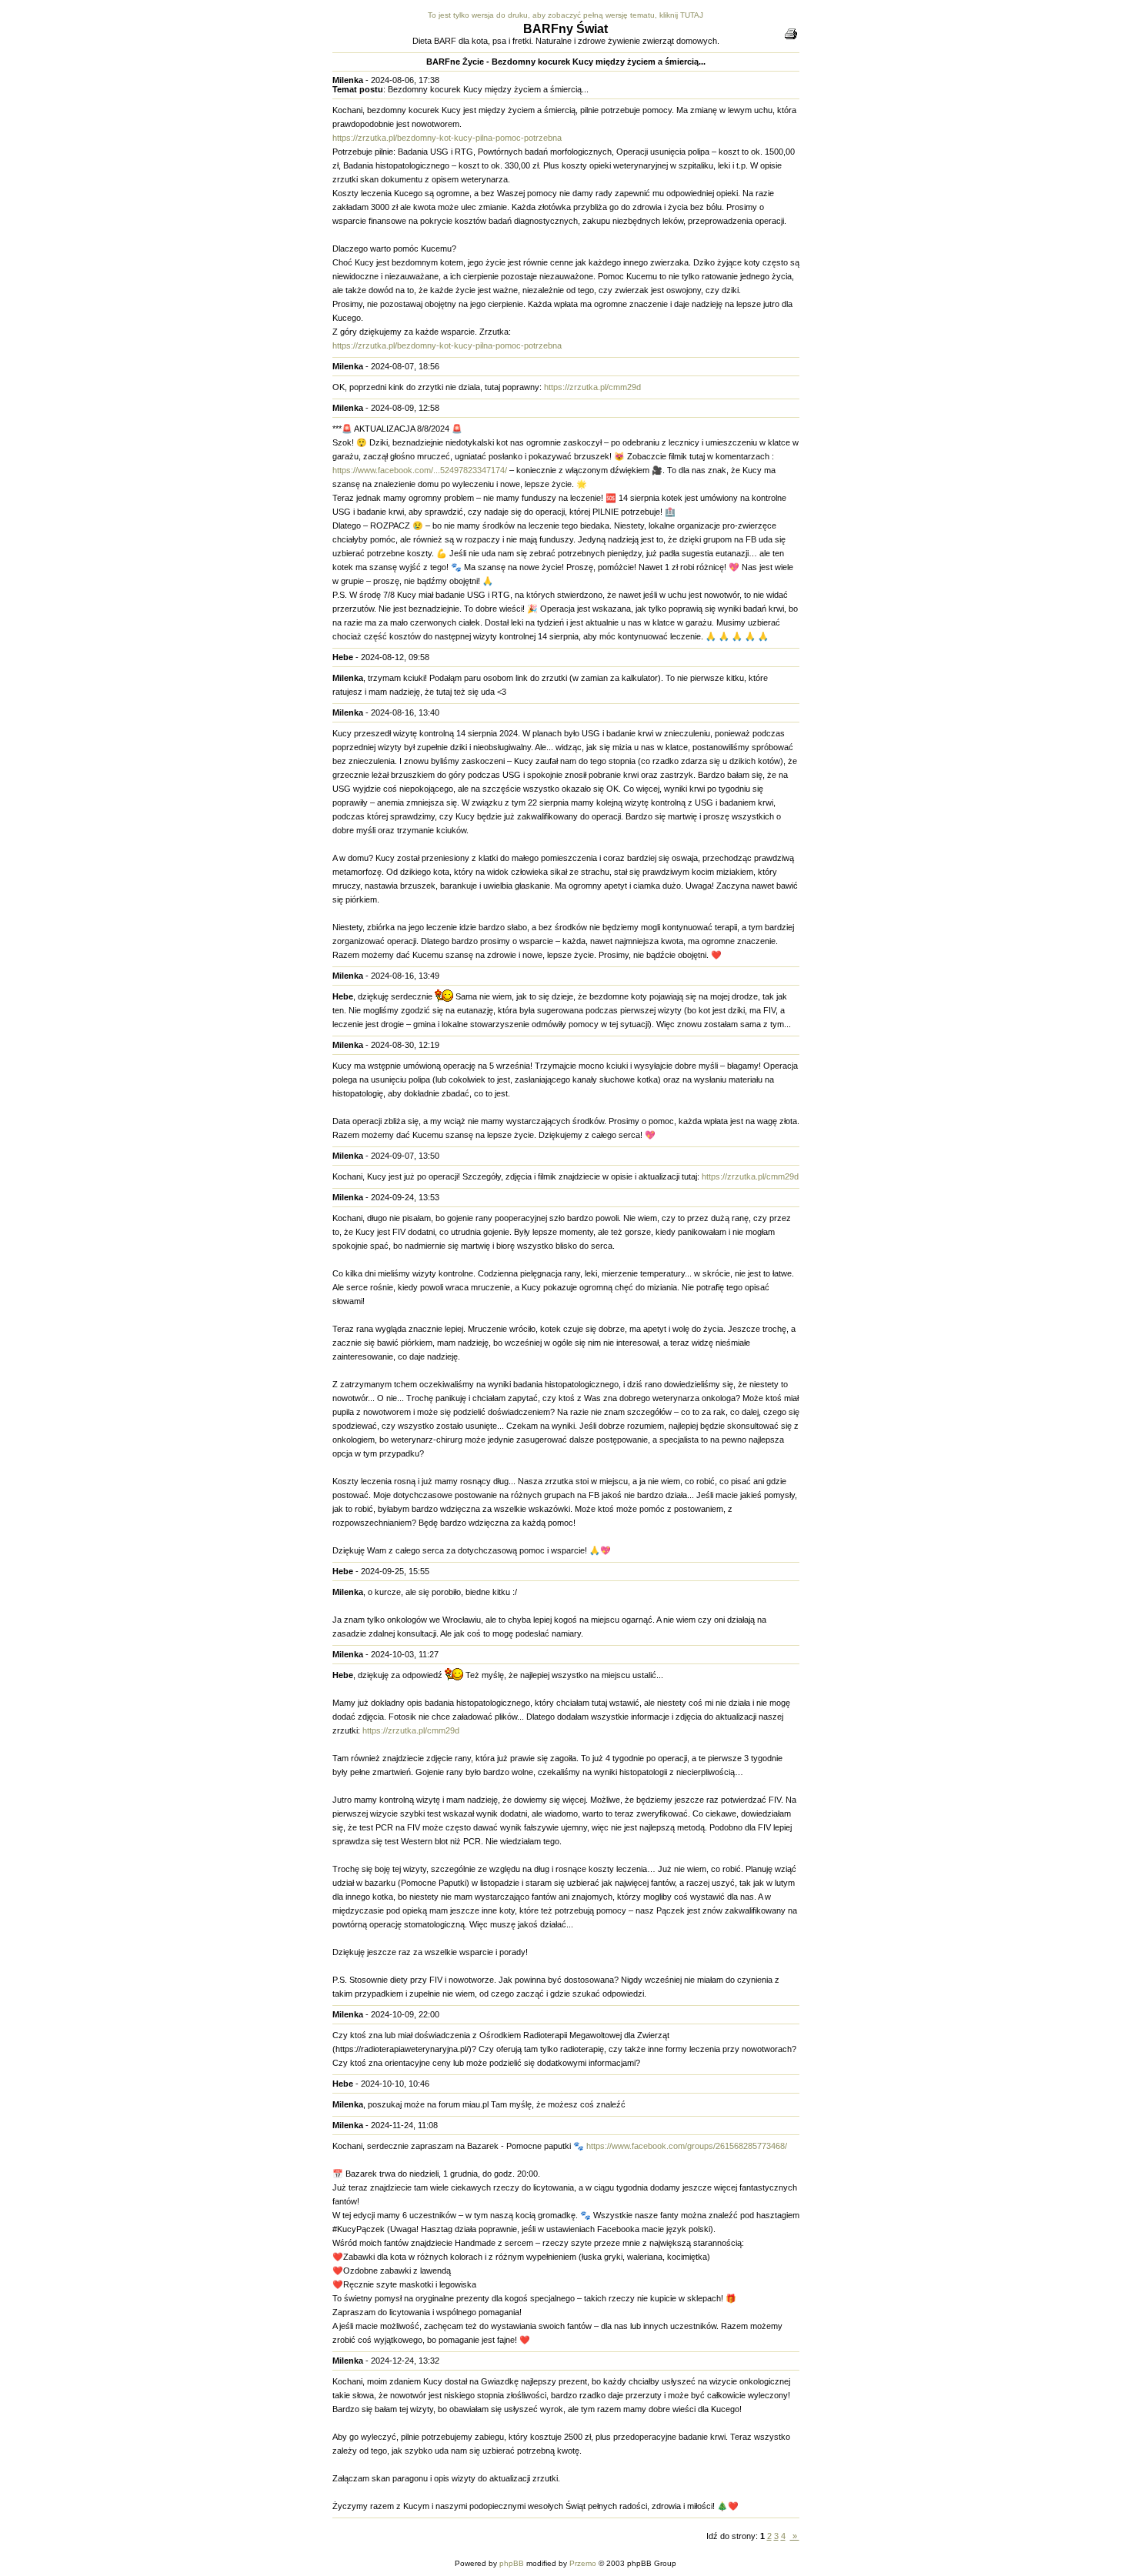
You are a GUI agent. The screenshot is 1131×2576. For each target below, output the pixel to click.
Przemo (583, 2563)
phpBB (512, 2563)
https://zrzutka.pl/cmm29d (592, 387)
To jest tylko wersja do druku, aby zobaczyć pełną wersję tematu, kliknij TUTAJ (565, 15)
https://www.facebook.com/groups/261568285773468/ (687, 2146)
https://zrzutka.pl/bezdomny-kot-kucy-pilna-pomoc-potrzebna (447, 138)
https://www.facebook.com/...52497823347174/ (420, 470)
